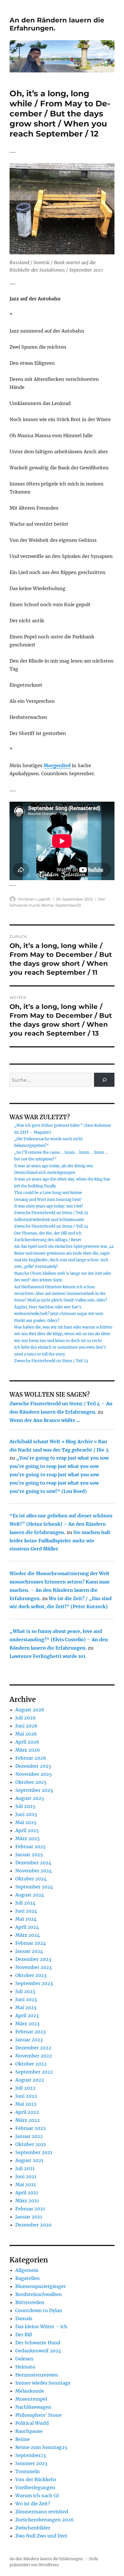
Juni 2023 (26, 1999)
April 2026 (27, 1742)
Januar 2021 (29, 2217)
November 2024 (34, 1871)
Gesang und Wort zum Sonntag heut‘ (48, 1200)
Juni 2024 (26, 1911)
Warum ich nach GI (37, 2496)
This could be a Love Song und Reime (48, 1193)
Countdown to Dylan (39, 2310)
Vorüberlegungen (35, 2487)
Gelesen (24, 2359)
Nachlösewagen (33, 2407)
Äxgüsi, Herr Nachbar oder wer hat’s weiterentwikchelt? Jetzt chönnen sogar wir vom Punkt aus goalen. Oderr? (59, 1314)
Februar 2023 (30, 2032)
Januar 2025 (29, 1855)
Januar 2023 (29, 2040)
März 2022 (28, 2120)
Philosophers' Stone (38, 2415)
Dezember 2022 (33, 2048)
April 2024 (27, 1927)
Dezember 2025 (33, 1766)
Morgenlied (57, 765)
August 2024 (30, 1895)
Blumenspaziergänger (41, 2286)
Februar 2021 (30, 2209)
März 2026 (28, 1750)
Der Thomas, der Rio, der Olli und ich (48, 1233)
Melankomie (30, 2391)
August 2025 (30, 1798)
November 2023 (33, 1967)
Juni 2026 (26, 1726)
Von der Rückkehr (36, 2479)
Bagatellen (28, 2278)
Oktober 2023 (31, 1975)
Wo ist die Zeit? (33, 2504)
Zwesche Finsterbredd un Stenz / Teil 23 (51, 1361)
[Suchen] (104, 1080)
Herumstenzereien (37, 2375)
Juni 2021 (26, 2176)
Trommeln (28, 2471)
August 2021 (29, 2160)
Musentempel (31, 2399)
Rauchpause (29, 2431)
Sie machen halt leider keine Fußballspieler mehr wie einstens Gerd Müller (60, 1541)
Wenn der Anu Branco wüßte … (45, 1420)
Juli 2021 (25, 2168)
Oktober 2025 (31, 1782)
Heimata (25, 2367)
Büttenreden (30, 2302)
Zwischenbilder (33, 2528)
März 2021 (27, 2201)
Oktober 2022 (31, 2064)
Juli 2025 (25, 1806)
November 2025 (34, 1774)
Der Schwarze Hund (38, 2343)
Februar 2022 (31, 2128)
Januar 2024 (29, 1951)
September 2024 (34, 1887)
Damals (24, 2318)
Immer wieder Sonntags (43, 2383)
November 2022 (34, 2056)
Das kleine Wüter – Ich (41, 2327)
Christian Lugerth (34, 899)
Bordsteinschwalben (39, 2294)
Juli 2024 (25, 1903)
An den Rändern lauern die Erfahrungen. (47, 2559)
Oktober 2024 (31, 1879)
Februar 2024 (31, 1943)
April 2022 (27, 2112)
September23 (68, 905)
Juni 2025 (26, 1814)
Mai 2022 (26, 2104)
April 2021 (27, 2193)
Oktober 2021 (31, 2144)
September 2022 (34, 2072)
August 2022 (30, 2080)
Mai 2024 (26, 1919)
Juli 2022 (25, 2088)
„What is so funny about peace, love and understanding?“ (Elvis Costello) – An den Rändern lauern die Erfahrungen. (59, 1640)
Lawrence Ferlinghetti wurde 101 (47, 1656)
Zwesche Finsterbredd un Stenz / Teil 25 (51, 1213)
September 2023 (34, 1983)
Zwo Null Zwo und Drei (41, 2536)
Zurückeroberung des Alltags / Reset (48, 1240)
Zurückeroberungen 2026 (45, 2520)
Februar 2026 (31, 1758)
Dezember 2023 (33, 1959)
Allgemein (27, 2270)
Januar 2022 (29, 2136)
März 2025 (28, 1838)
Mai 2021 (26, 2185)
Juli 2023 (25, 1991)
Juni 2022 (26, 2096)
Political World (32, 2423)
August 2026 (30, 1710)
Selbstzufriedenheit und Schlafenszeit (49, 1220)
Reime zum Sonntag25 (41, 2447)
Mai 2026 (26, 1734)
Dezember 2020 (33, 2225)
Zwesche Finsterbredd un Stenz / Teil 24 (51, 1226)
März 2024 (28, 1935)
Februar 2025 (31, 1846)
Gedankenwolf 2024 (38, 2351)
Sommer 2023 (31, 2463)
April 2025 (27, 1830)
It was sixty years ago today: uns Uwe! (49, 1206)
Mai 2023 (26, 2007)
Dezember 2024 (33, 1863)
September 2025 (34, 1790)
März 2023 (27, 2024)
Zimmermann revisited (42, 2512)
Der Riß (24, 2335)
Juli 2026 (26, 1718)
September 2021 (34, 2152)
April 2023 (27, 2016)
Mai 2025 (26, 1822)
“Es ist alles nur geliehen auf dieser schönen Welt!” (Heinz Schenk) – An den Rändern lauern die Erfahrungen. (61, 1524)
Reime (47, 905)
